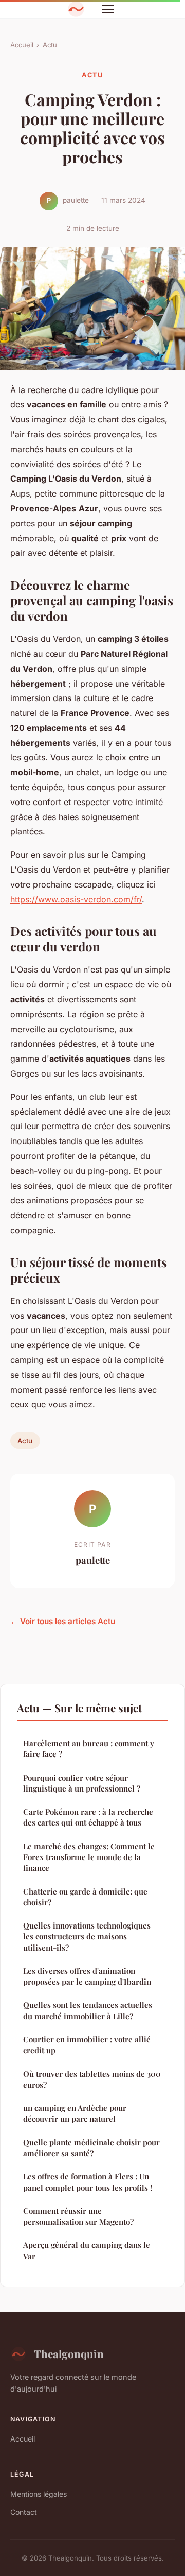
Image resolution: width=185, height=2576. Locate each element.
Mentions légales (39, 2494)
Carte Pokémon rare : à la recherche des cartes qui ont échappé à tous (88, 1817)
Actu (50, 45)
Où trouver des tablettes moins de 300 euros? (92, 2079)
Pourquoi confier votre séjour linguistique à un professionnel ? (82, 1783)
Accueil (22, 45)
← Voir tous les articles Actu (63, 1621)
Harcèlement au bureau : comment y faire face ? (89, 1748)
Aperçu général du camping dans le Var (87, 2250)
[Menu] (108, 9)
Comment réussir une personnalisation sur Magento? (78, 2216)
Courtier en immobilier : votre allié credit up (87, 2045)
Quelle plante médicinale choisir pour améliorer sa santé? (91, 2148)
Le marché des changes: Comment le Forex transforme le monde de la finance (89, 1857)
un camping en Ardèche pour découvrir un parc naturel (75, 2113)
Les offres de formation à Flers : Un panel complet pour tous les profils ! (88, 2182)
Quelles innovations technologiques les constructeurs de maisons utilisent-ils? (87, 1937)
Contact (24, 2512)
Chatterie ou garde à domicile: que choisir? (85, 1897)
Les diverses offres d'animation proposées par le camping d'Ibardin (87, 1976)
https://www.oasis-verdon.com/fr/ (76, 899)
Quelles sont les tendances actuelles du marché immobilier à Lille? (88, 2010)
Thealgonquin (69, 2353)
